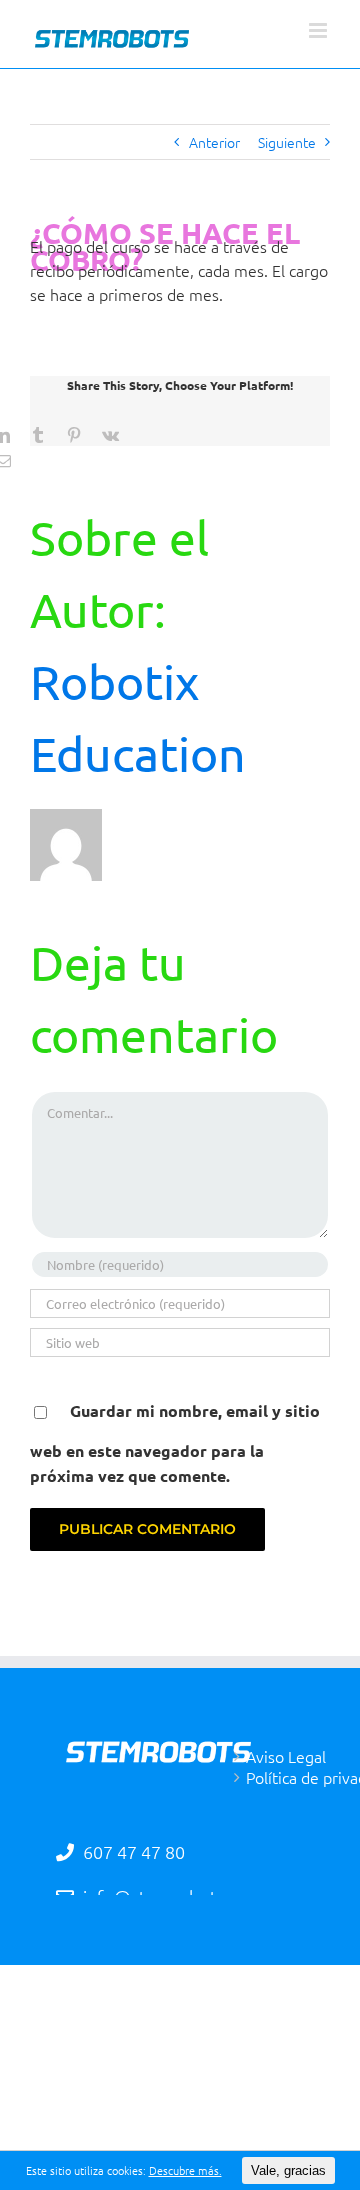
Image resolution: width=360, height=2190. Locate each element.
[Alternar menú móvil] (319, 30)
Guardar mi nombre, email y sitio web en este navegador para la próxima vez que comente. (175, 1443)
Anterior (214, 142)
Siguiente (287, 142)
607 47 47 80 (132, 1851)
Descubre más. (185, 2170)
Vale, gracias (288, 2170)
